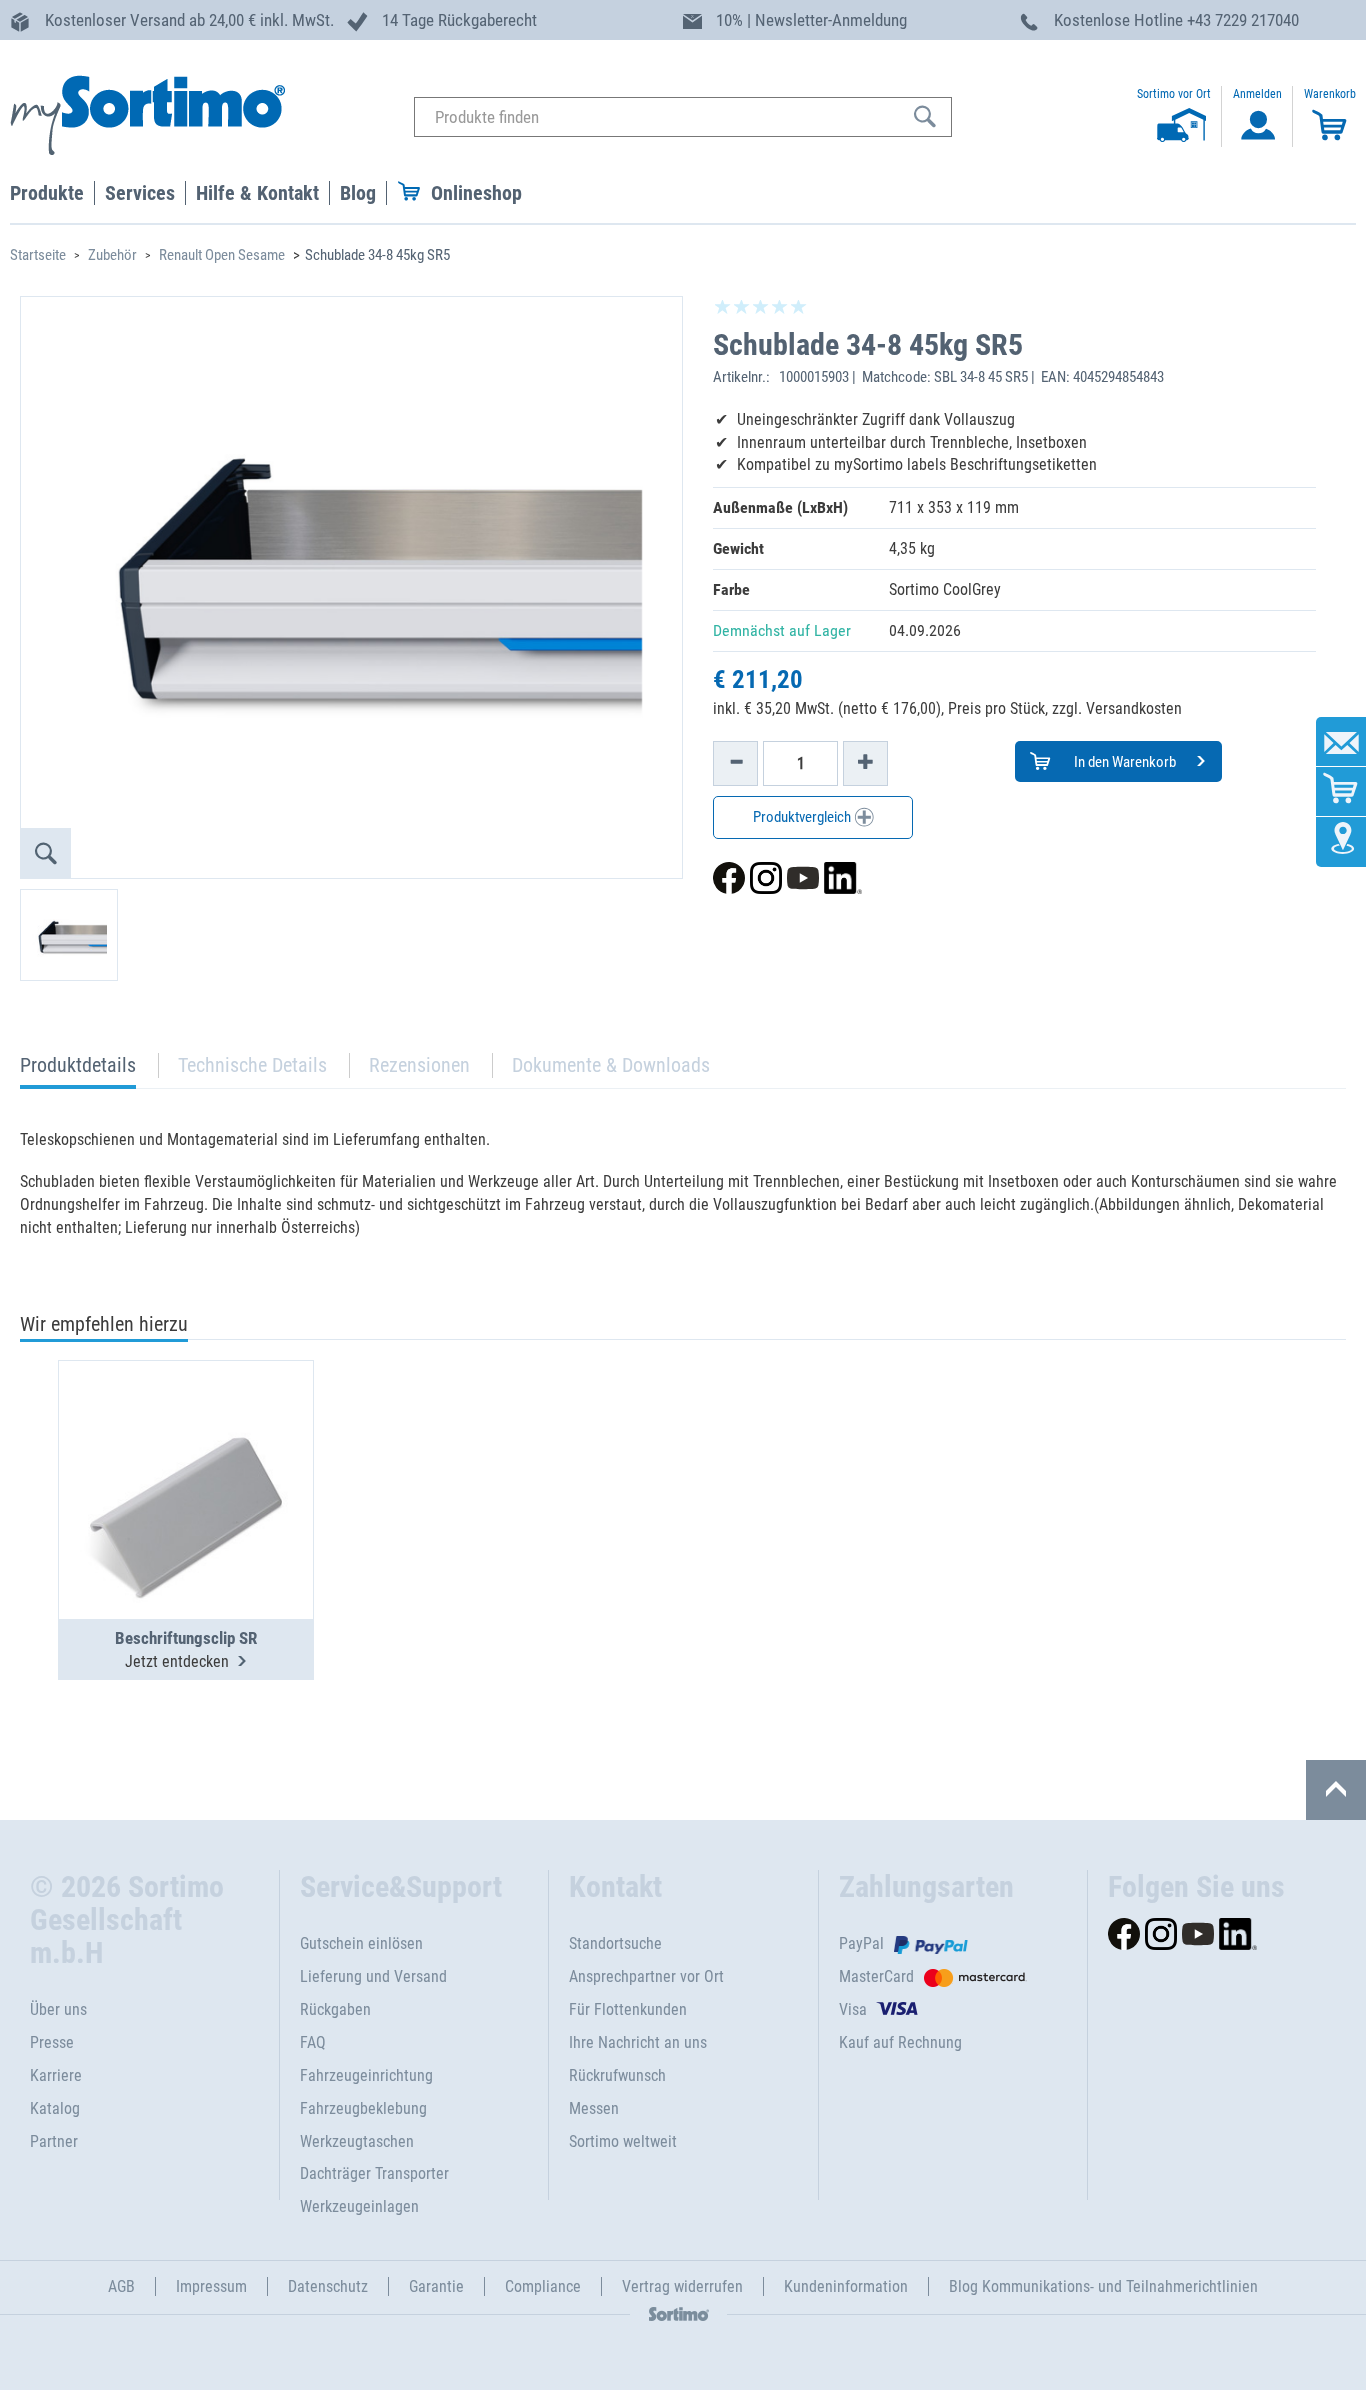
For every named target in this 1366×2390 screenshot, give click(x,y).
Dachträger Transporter (374, 2173)
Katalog (55, 2108)
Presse (52, 2042)
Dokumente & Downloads (611, 1065)
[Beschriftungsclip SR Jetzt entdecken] (186, 1441)
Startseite (38, 255)
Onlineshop (476, 193)
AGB (121, 2286)
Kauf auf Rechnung (900, 2042)
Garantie (436, 2286)
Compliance (543, 2286)
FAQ (313, 2042)
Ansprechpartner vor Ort (646, 1976)
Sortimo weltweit (623, 2141)
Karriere (56, 2075)
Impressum (211, 2286)
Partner (54, 2141)
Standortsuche (615, 1943)
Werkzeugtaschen (357, 2141)
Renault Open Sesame (222, 255)
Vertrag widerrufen (682, 2286)
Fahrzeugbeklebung (363, 2108)
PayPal (861, 1943)
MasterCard (876, 1976)
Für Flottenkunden (628, 2009)
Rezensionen (419, 1065)
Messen (594, 2108)
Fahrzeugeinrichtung (366, 2075)
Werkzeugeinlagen (359, 2206)
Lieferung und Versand (373, 1976)
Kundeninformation (846, 2286)
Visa (853, 2009)
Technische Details (252, 1065)
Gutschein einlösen (361, 1943)
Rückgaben (335, 2009)
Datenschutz (328, 2286)
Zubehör (112, 255)
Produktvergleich (803, 817)
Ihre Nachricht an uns (638, 2042)
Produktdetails (78, 1070)
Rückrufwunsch (617, 2075)
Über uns (58, 2009)
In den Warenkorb (1123, 762)
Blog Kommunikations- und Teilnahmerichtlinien (1103, 2286)
